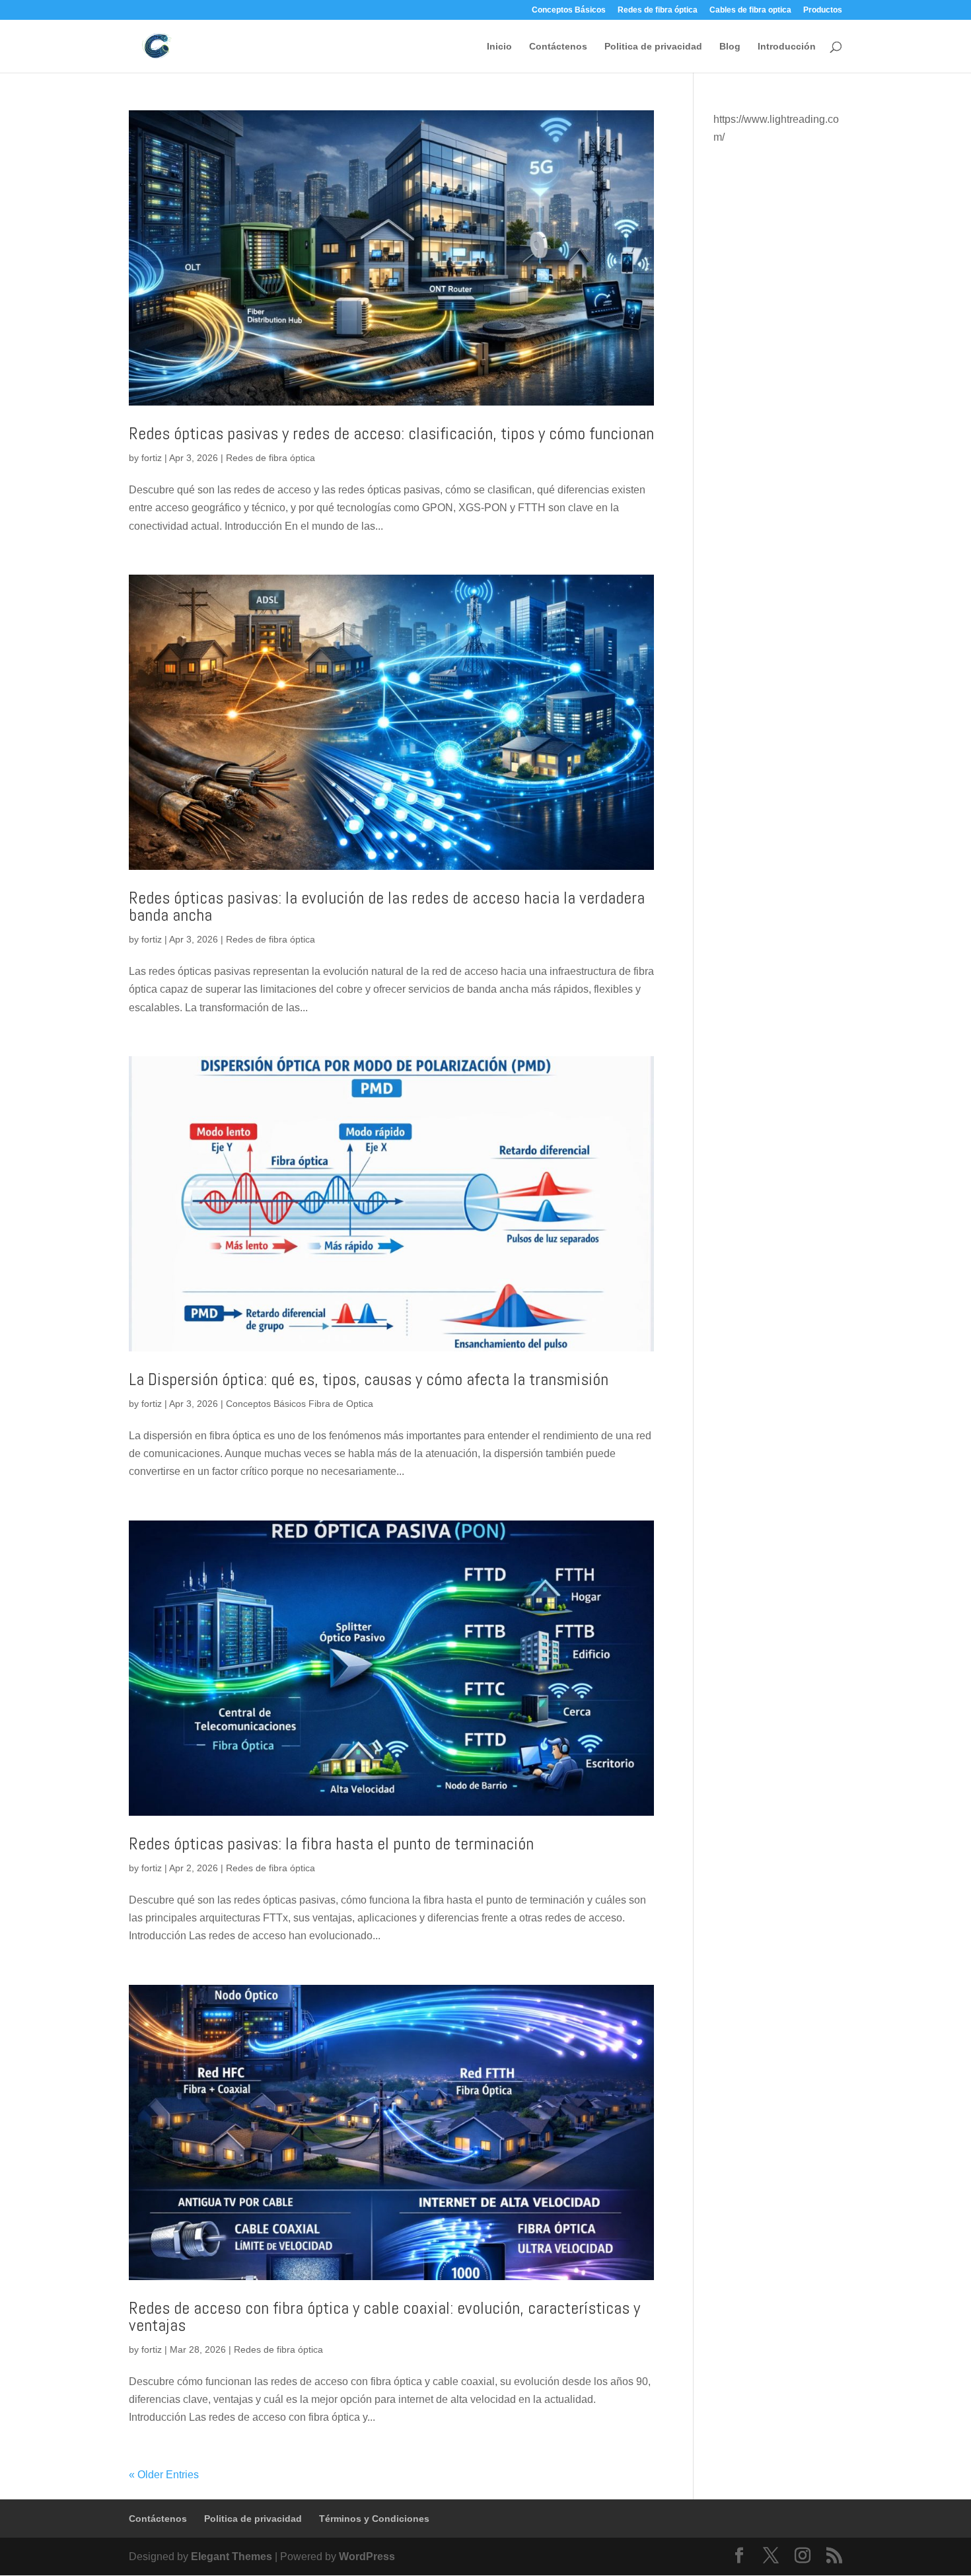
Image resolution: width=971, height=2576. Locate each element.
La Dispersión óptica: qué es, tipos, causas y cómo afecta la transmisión (369, 1379)
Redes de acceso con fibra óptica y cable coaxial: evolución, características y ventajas (384, 2317)
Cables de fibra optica (750, 10)
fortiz (152, 458)
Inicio (499, 47)
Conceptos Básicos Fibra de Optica (300, 1404)
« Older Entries (164, 2475)
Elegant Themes (232, 2557)
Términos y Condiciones (374, 2519)
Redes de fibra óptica (658, 10)
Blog (730, 47)
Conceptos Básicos (569, 10)
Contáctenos (558, 47)
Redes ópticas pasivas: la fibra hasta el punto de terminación (331, 1844)
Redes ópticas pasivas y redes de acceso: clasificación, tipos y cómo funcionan (391, 434)
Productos (823, 10)
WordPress (367, 2557)
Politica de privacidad (653, 47)
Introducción (787, 47)
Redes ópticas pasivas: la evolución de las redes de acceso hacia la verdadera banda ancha (387, 907)
